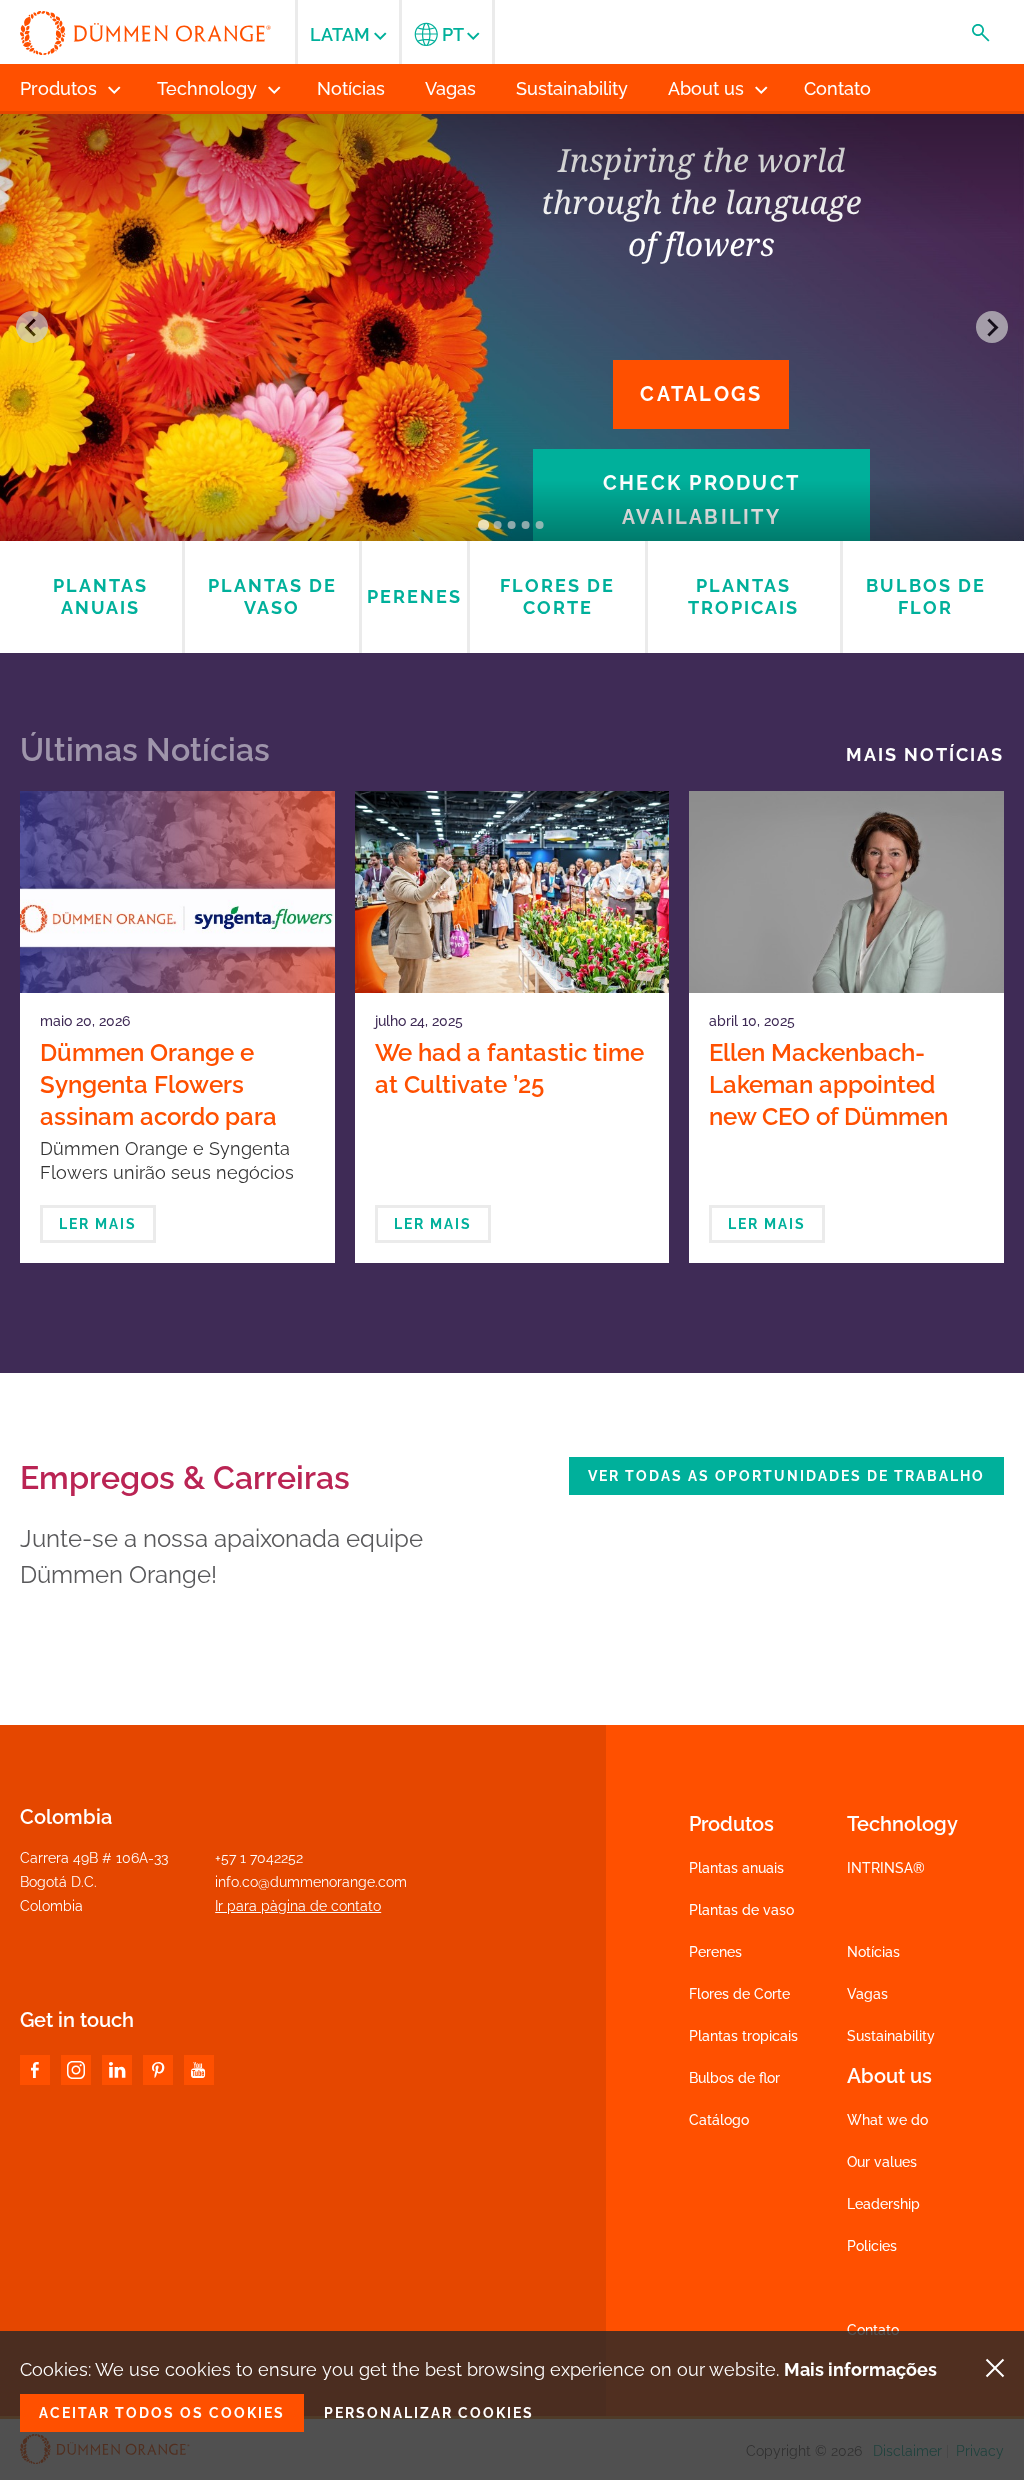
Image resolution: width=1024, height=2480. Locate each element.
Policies (872, 2246)
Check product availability (701, 500)
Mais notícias (925, 755)
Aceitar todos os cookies (162, 2413)
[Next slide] (992, 327)
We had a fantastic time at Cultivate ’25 (509, 1068)
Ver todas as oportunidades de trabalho (786, 1476)
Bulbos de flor (734, 2078)
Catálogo (719, 2120)
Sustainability (891, 2036)
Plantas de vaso (741, 1910)
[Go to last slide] (32, 327)
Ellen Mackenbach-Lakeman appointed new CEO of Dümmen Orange (828, 1100)
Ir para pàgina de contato (298, 1906)
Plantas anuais (736, 1868)
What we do (887, 2120)
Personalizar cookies (429, 2413)
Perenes (715, 1952)
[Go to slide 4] (526, 525)
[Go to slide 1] (483, 524)
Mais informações (860, 2369)
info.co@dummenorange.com (311, 1882)
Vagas (867, 1994)
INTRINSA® (886, 1868)
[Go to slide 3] (512, 525)
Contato (873, 2330)
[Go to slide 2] (498, 525)
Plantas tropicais (743, 2036)
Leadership (883, 2204)
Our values (882, 2162)
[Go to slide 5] (540, 525)
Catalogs (701, 394)
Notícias (873, 1952)
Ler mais (98, 1224)
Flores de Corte (739, 1994)
